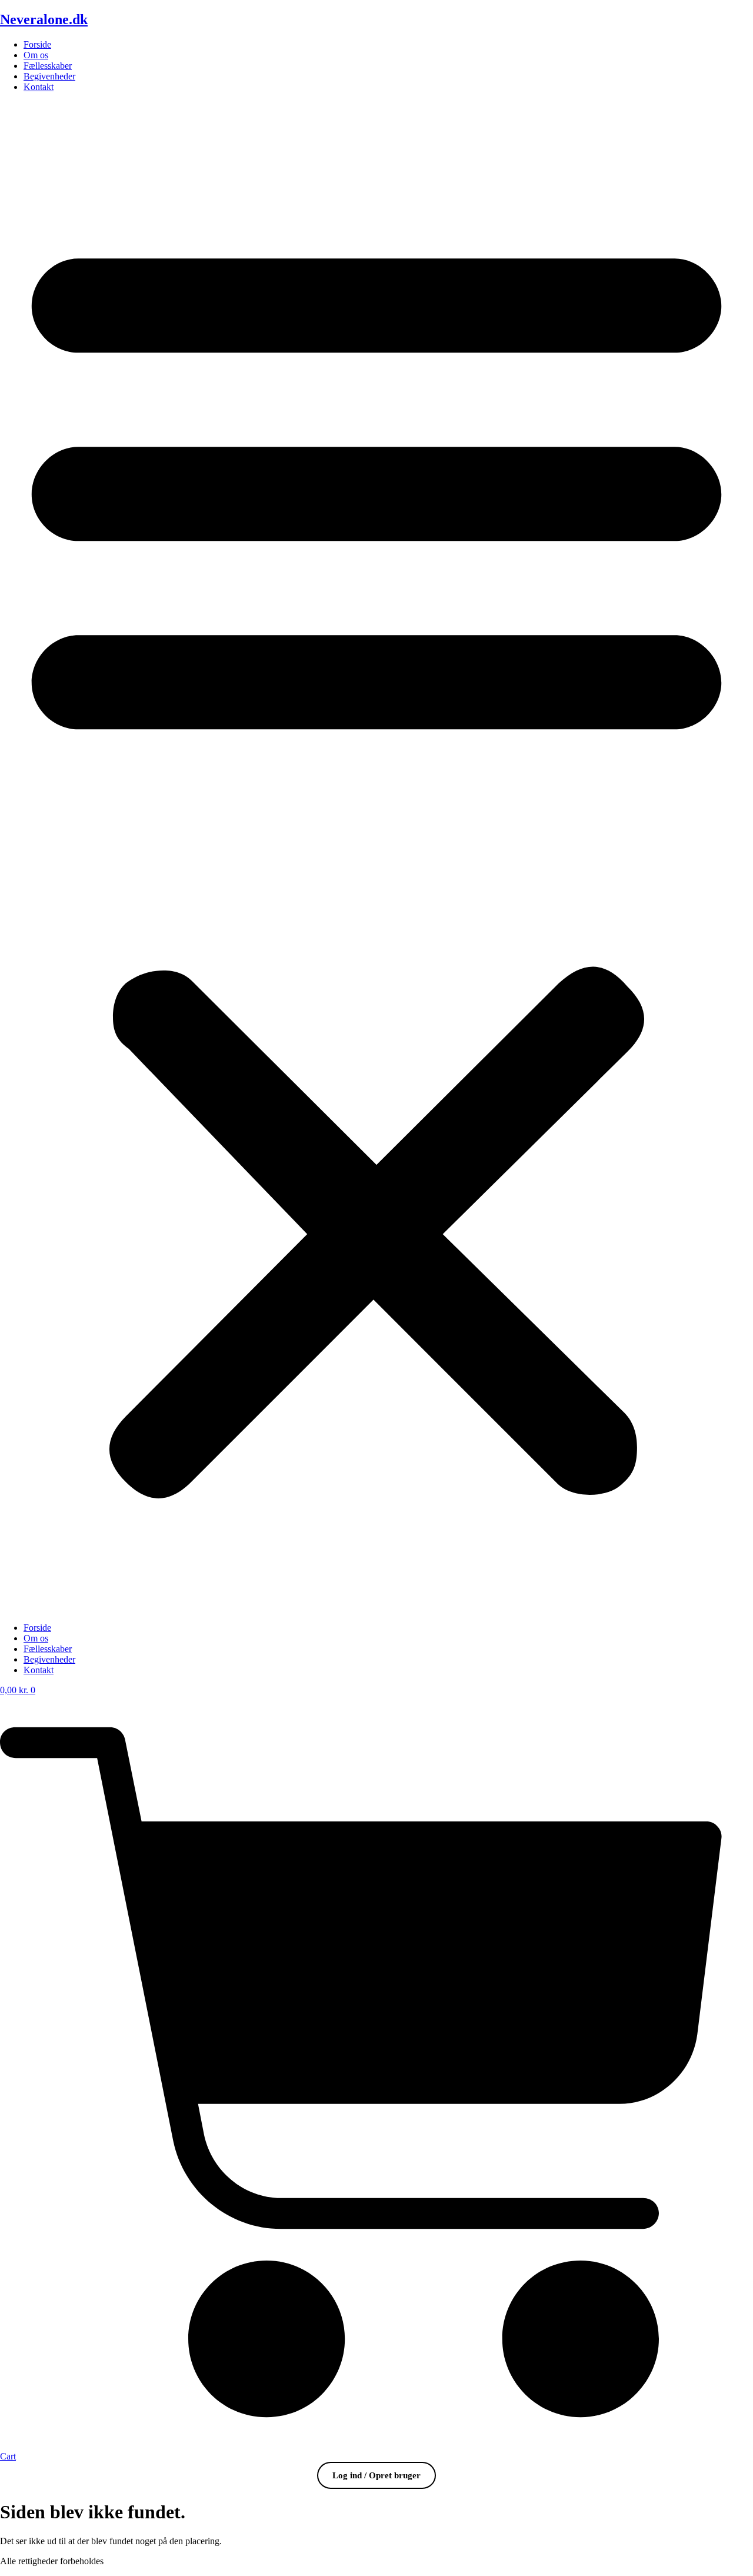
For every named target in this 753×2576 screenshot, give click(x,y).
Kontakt (39, 87)
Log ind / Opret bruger (376, 2475)
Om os (36, 55)
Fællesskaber (48, 66)
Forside (37, 44)
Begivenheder (49, 76)
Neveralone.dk (44, 19)
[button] (376, 857)
